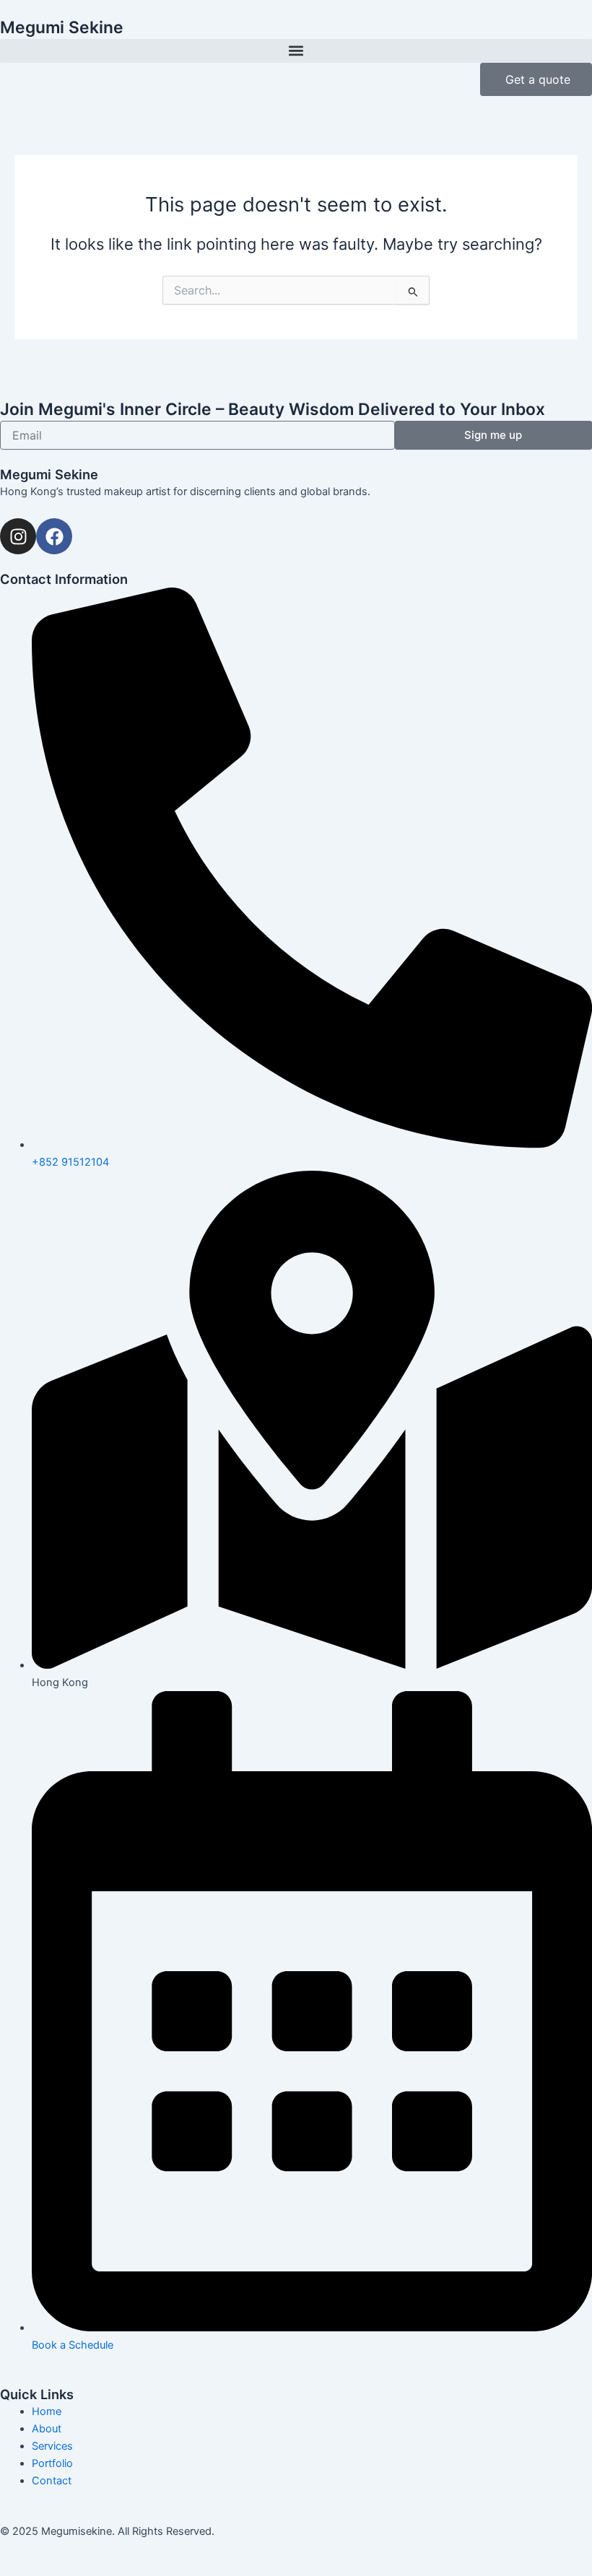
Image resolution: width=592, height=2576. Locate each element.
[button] (296, 51)
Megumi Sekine (62, 27)
